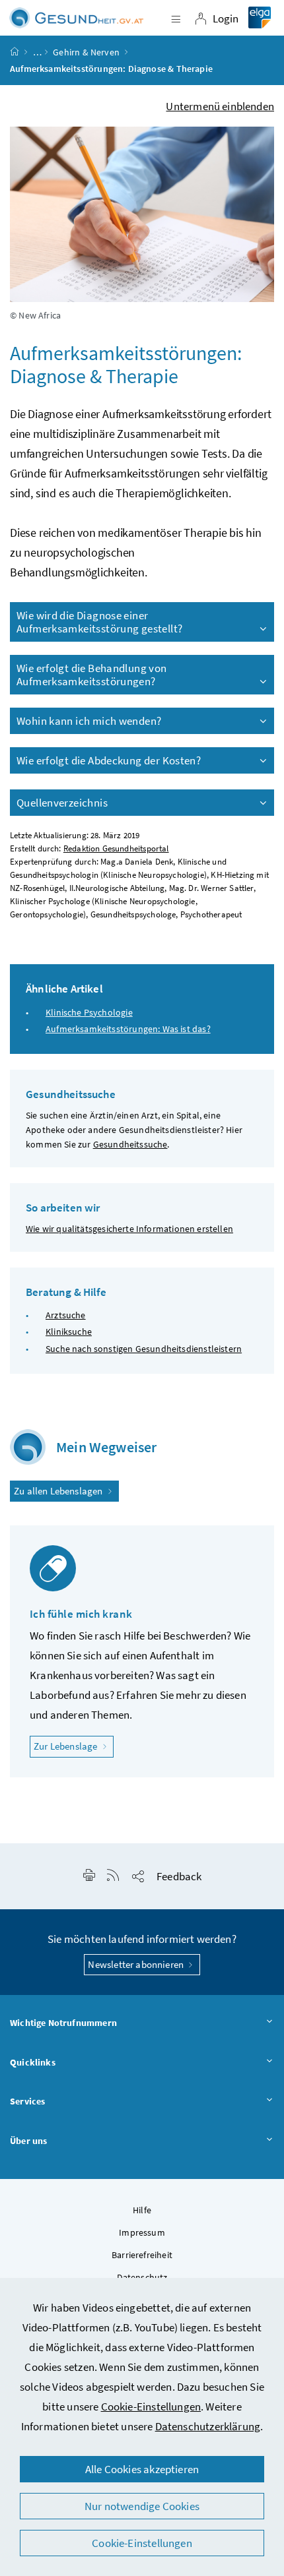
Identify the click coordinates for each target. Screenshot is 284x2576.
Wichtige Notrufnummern (63, 2023)
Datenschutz (142, 2277)
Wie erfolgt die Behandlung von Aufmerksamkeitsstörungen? (92, 675)
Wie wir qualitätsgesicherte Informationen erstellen (129, 1229)
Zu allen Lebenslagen (59, 1491)
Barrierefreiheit (142, 2255)
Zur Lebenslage (74, 1746)
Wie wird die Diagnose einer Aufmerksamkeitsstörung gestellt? (99, 622)
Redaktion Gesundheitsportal (116, 848)
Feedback (179, 1876)
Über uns (28, 2141)
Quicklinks (33, 2062)
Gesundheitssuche (130, 1144)
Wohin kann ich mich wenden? (89, 721)
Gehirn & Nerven (86, 52)
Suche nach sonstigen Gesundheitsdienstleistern (144, 1349)
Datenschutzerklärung (208, 2426)
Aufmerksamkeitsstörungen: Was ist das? (128, 1029)
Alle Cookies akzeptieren (142, 2469)
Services (27, 2101)
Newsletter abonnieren (137, 1964)
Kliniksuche (69, 1332)
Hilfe (142, 2210)
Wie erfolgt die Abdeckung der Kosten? (109, 760)
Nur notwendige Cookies (142, 2506)
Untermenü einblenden (220, 106)
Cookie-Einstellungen (151, 2407)
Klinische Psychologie (89, 1012)
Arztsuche (66, 1315)
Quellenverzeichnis (62, 803)
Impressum (142, 2232)
